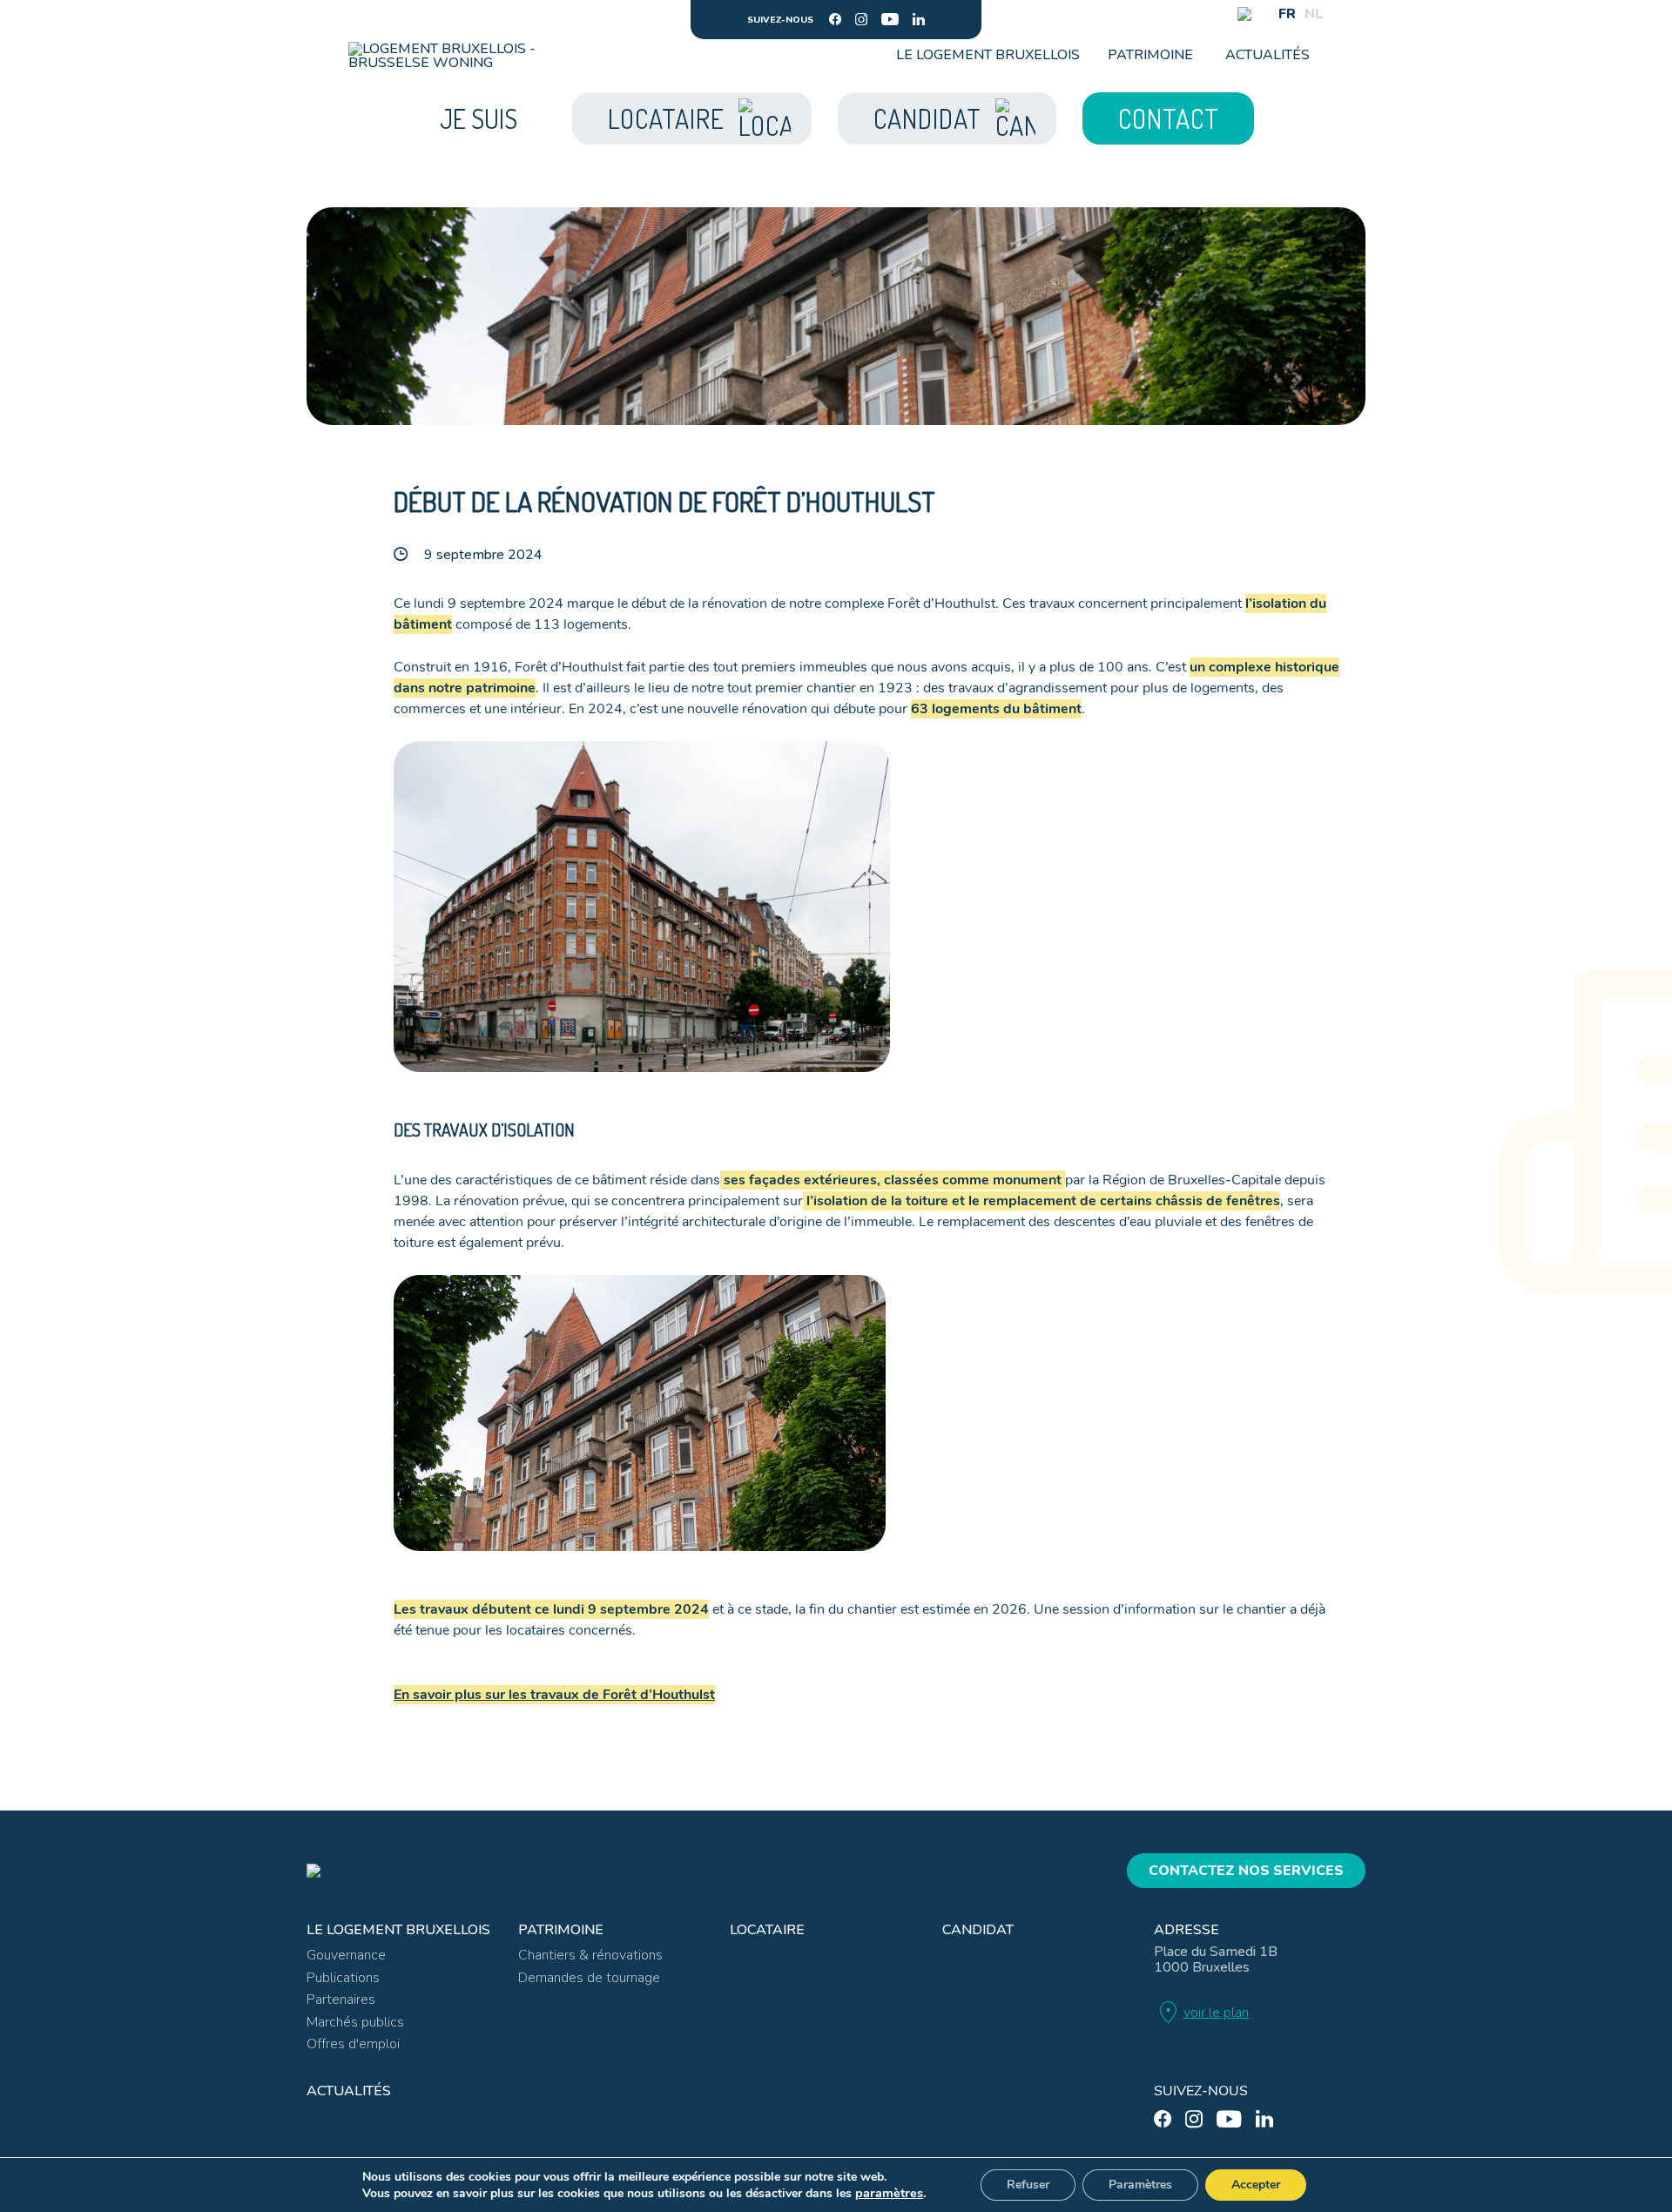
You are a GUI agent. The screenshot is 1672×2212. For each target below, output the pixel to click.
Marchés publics (355, 2022)
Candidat (978, 1930)
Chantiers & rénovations (590, 1955)
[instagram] (861, 19)
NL (1314, 14)
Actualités (1267, 55)
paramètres (889, 2193)
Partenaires (341, 2000)
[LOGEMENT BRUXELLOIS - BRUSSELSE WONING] (447, 56)
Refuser (1028, 2185)
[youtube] (890, 19)
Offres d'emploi (353, 2044)
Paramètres (1140, 2185)
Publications (343, 1978)
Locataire (767, 1930)
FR (1287, 14)
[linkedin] (919, 19)
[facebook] (835, 19)
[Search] (1244, 14)
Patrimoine (1150, 55)
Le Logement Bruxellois (988, 55)
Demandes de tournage (589, 1978)
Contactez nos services (1246, 1871)
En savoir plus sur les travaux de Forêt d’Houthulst (554, 1695)
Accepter (1256, 2185)
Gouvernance (346, 1955)
